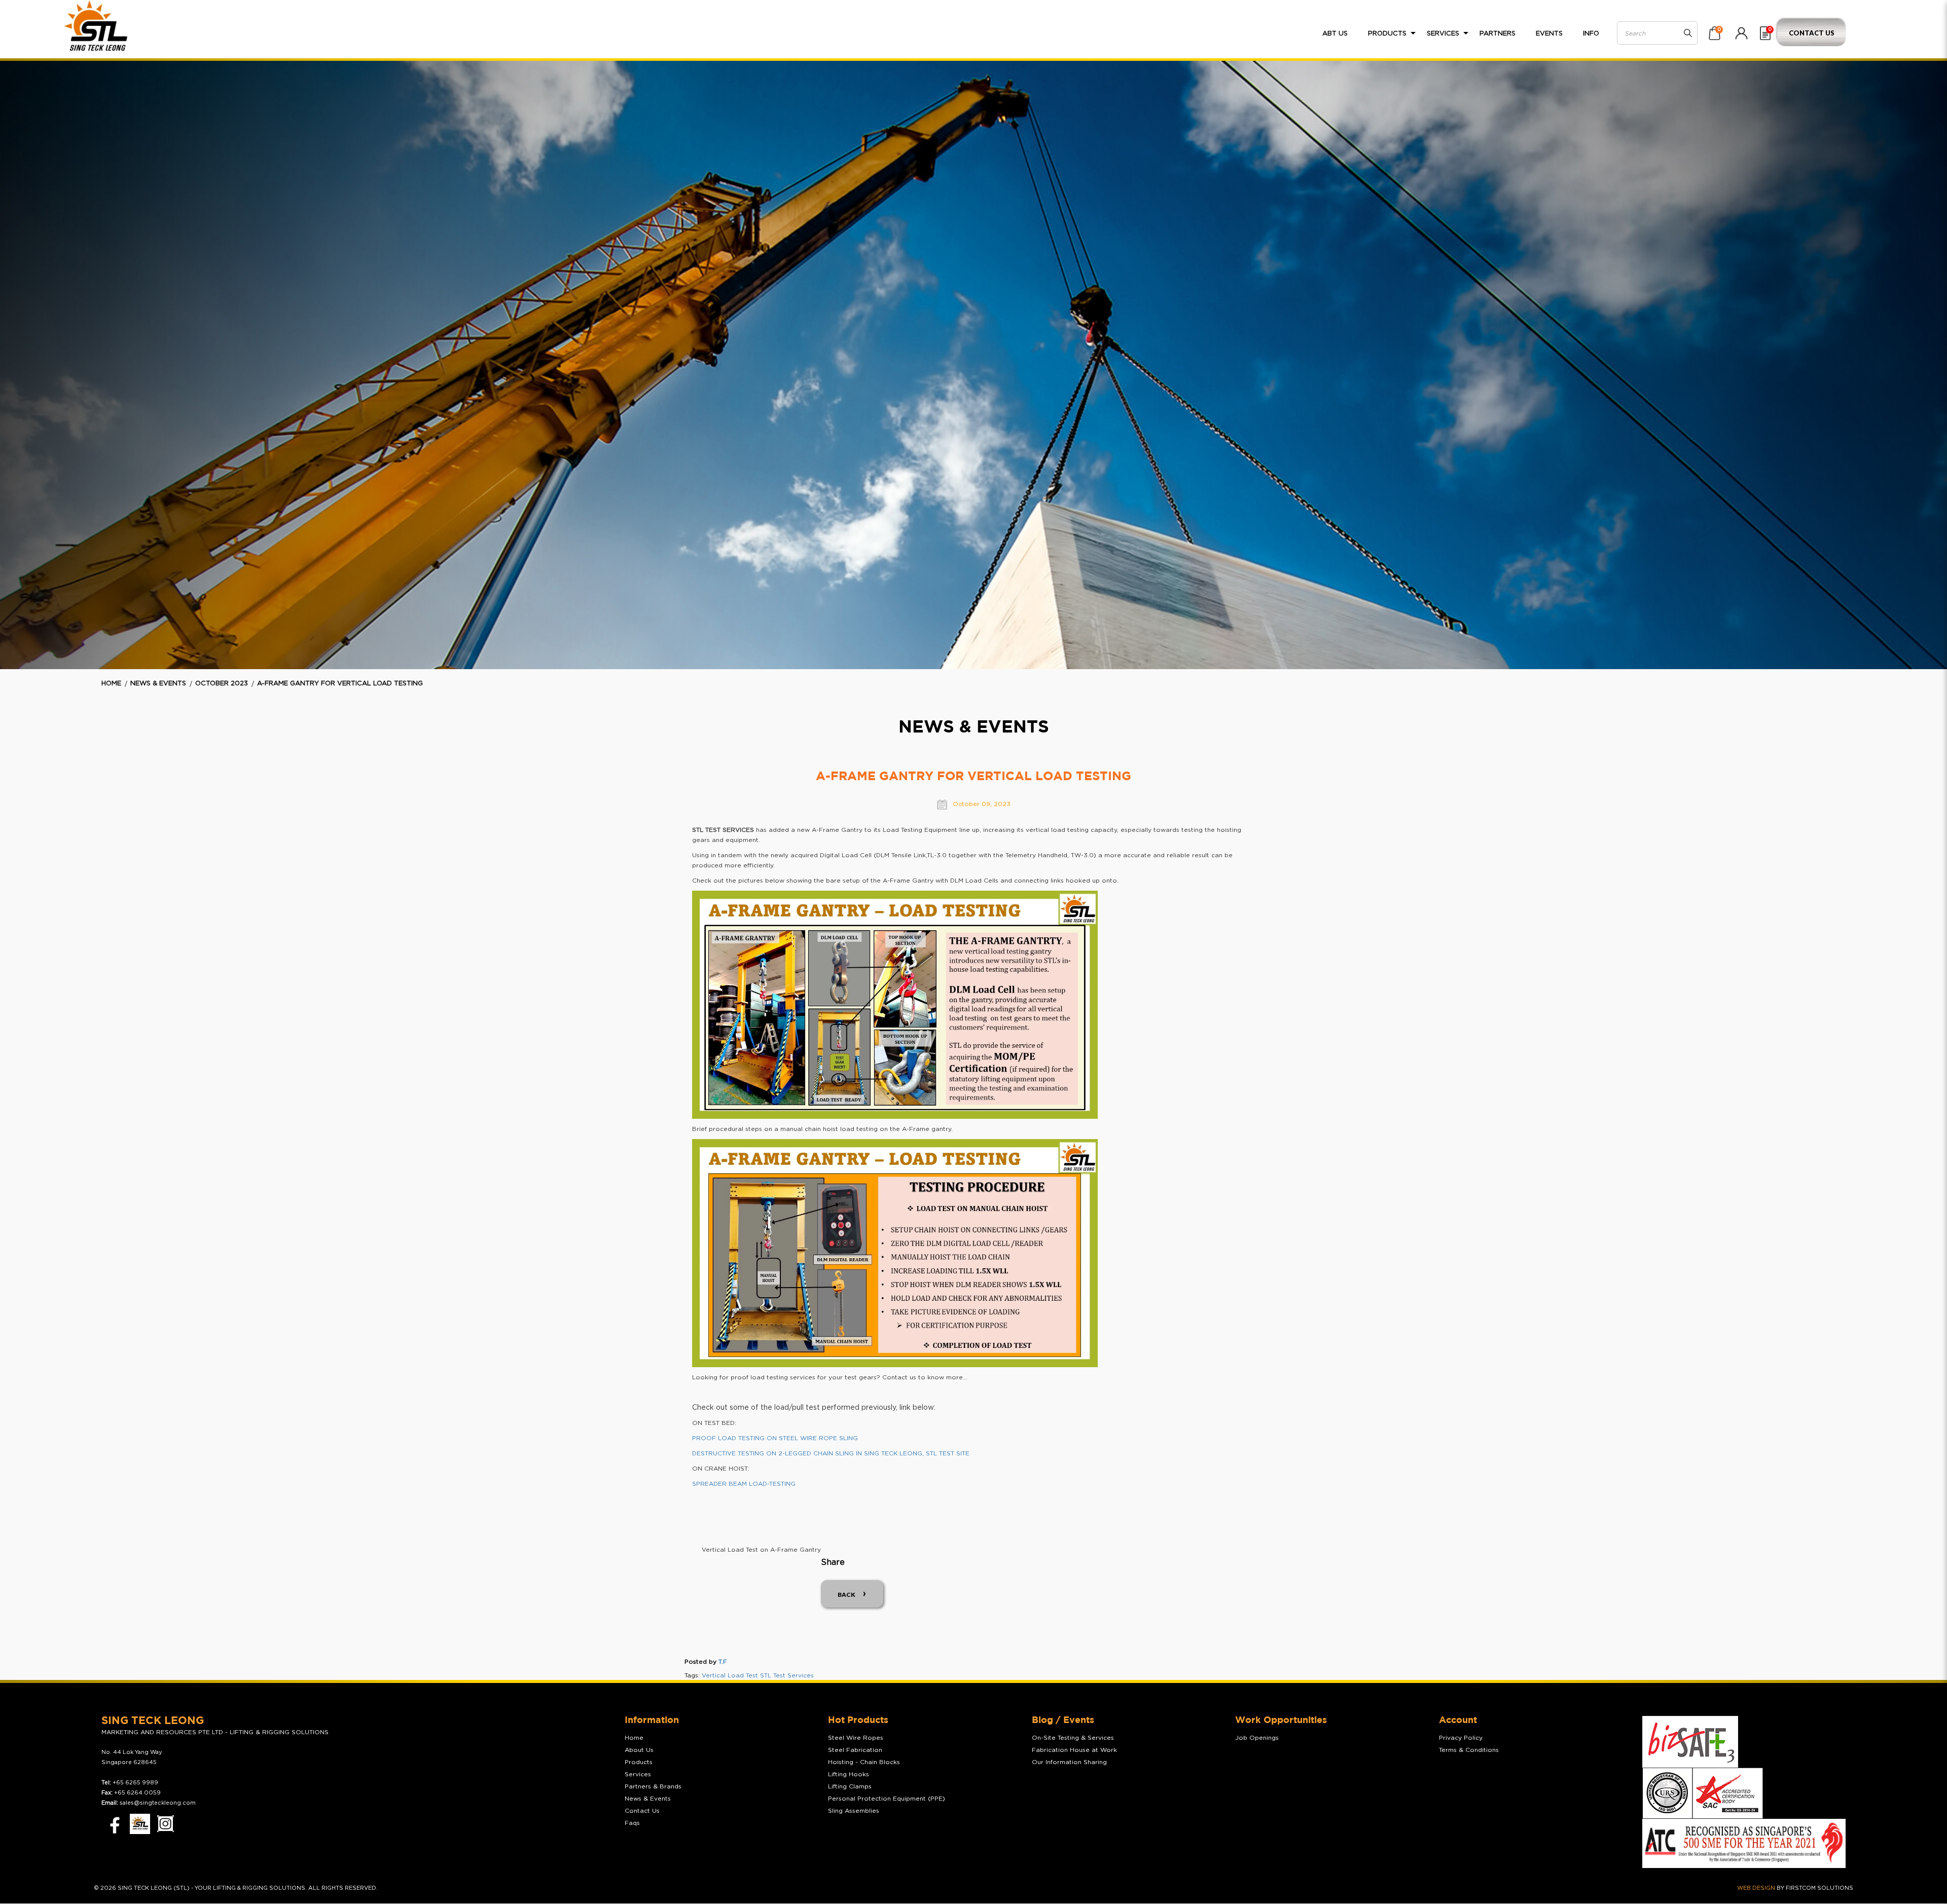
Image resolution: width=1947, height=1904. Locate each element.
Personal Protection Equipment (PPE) (887, 1799)
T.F (723, 1662)
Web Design (1756, 1888)
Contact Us (1812, 33)
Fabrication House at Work (1074, 1750)
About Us (639, 1750)
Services (638, 1774)
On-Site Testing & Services (1073, 1738)
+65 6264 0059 (137, 1793)
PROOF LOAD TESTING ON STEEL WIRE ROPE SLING (775, 1438)
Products (639, 1762)
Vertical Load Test (730, 1675)
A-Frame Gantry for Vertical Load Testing (340, 684)
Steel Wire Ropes (856, 1738)
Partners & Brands (653, 1786)
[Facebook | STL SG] (112, 1824)
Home (111, 684)
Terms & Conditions (1469, 1750)
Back (846, 1595)
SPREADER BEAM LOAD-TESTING (744, 1484)
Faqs (632, 1823)
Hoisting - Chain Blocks (864, 1762)
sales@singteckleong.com (158, 1803)
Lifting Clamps (850, 1786)
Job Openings (1257, 1738)
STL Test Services (787, 1675)
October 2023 (222, 684)
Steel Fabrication (855, 1750)
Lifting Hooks (849, 1774)
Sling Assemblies (854, 1811)
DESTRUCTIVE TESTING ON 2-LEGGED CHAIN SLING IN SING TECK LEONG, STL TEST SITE (831, 1453)
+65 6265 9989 (135, 1783)
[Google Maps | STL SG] (140, 1824)
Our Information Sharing (1069, 1762)
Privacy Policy (1461, 1738)
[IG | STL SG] (166, 1824)
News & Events (158, 684)
